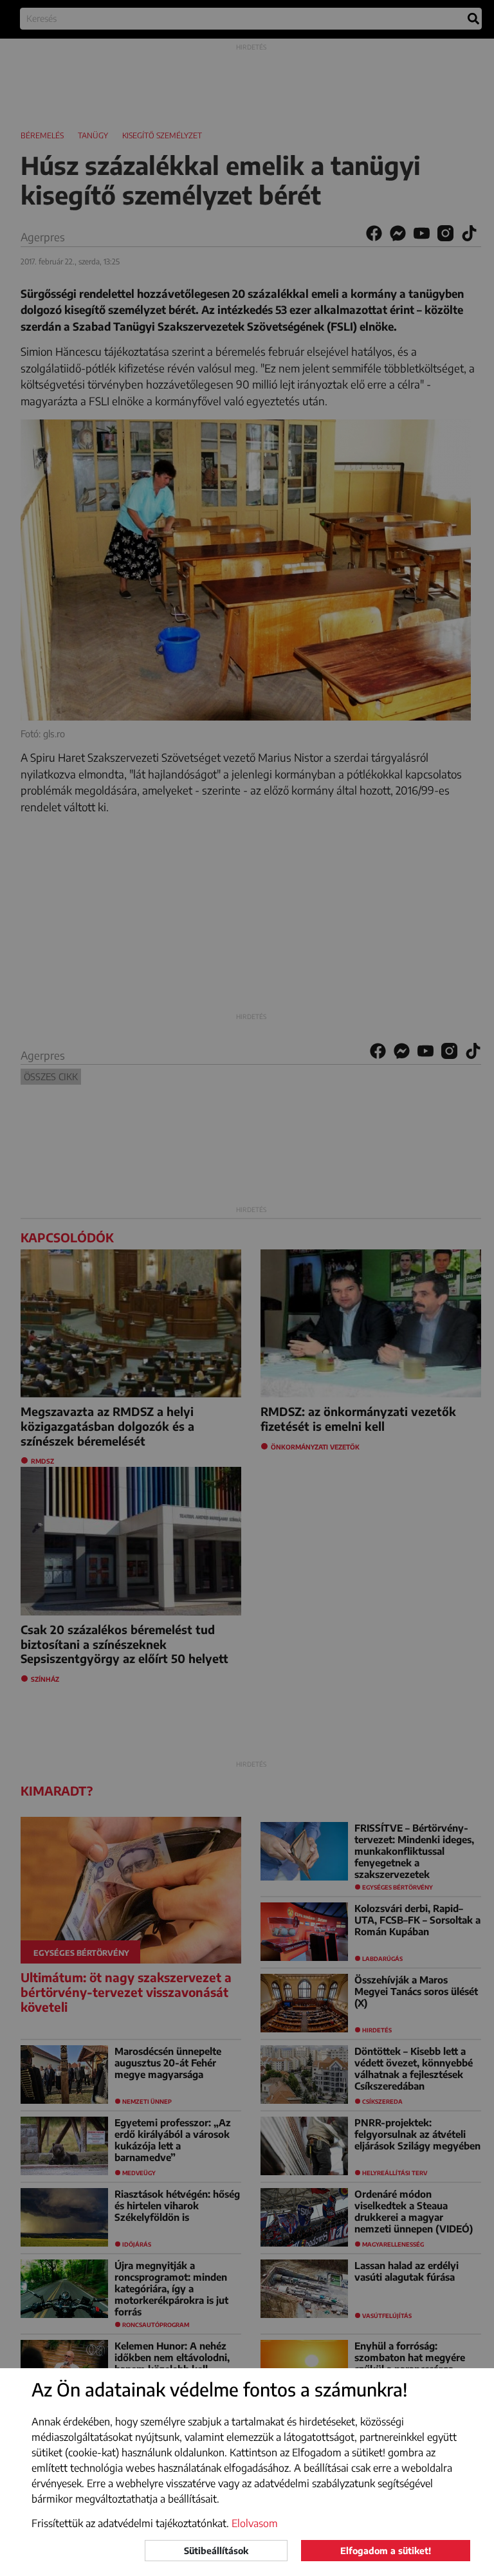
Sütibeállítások (216, 2551)
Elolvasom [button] (255, 2523)
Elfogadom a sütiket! (386, 2551)
